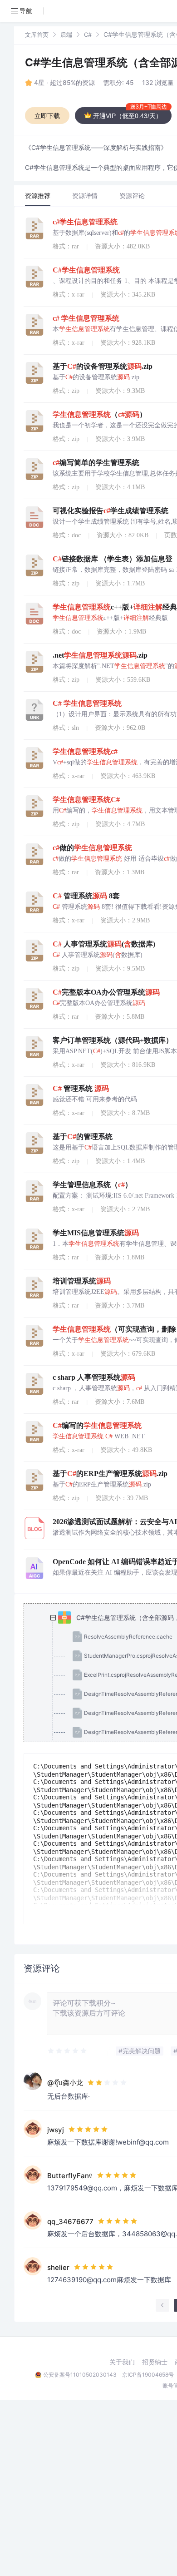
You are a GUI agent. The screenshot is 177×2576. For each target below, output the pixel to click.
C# (88, 35)
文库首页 (37, 35)
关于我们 (122, 2362)
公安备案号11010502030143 (80, 2375)
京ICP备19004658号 (148, 2375)
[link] (37, 34)
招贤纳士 (155, 2362)
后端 (66, 35)
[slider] (68, 2051)
